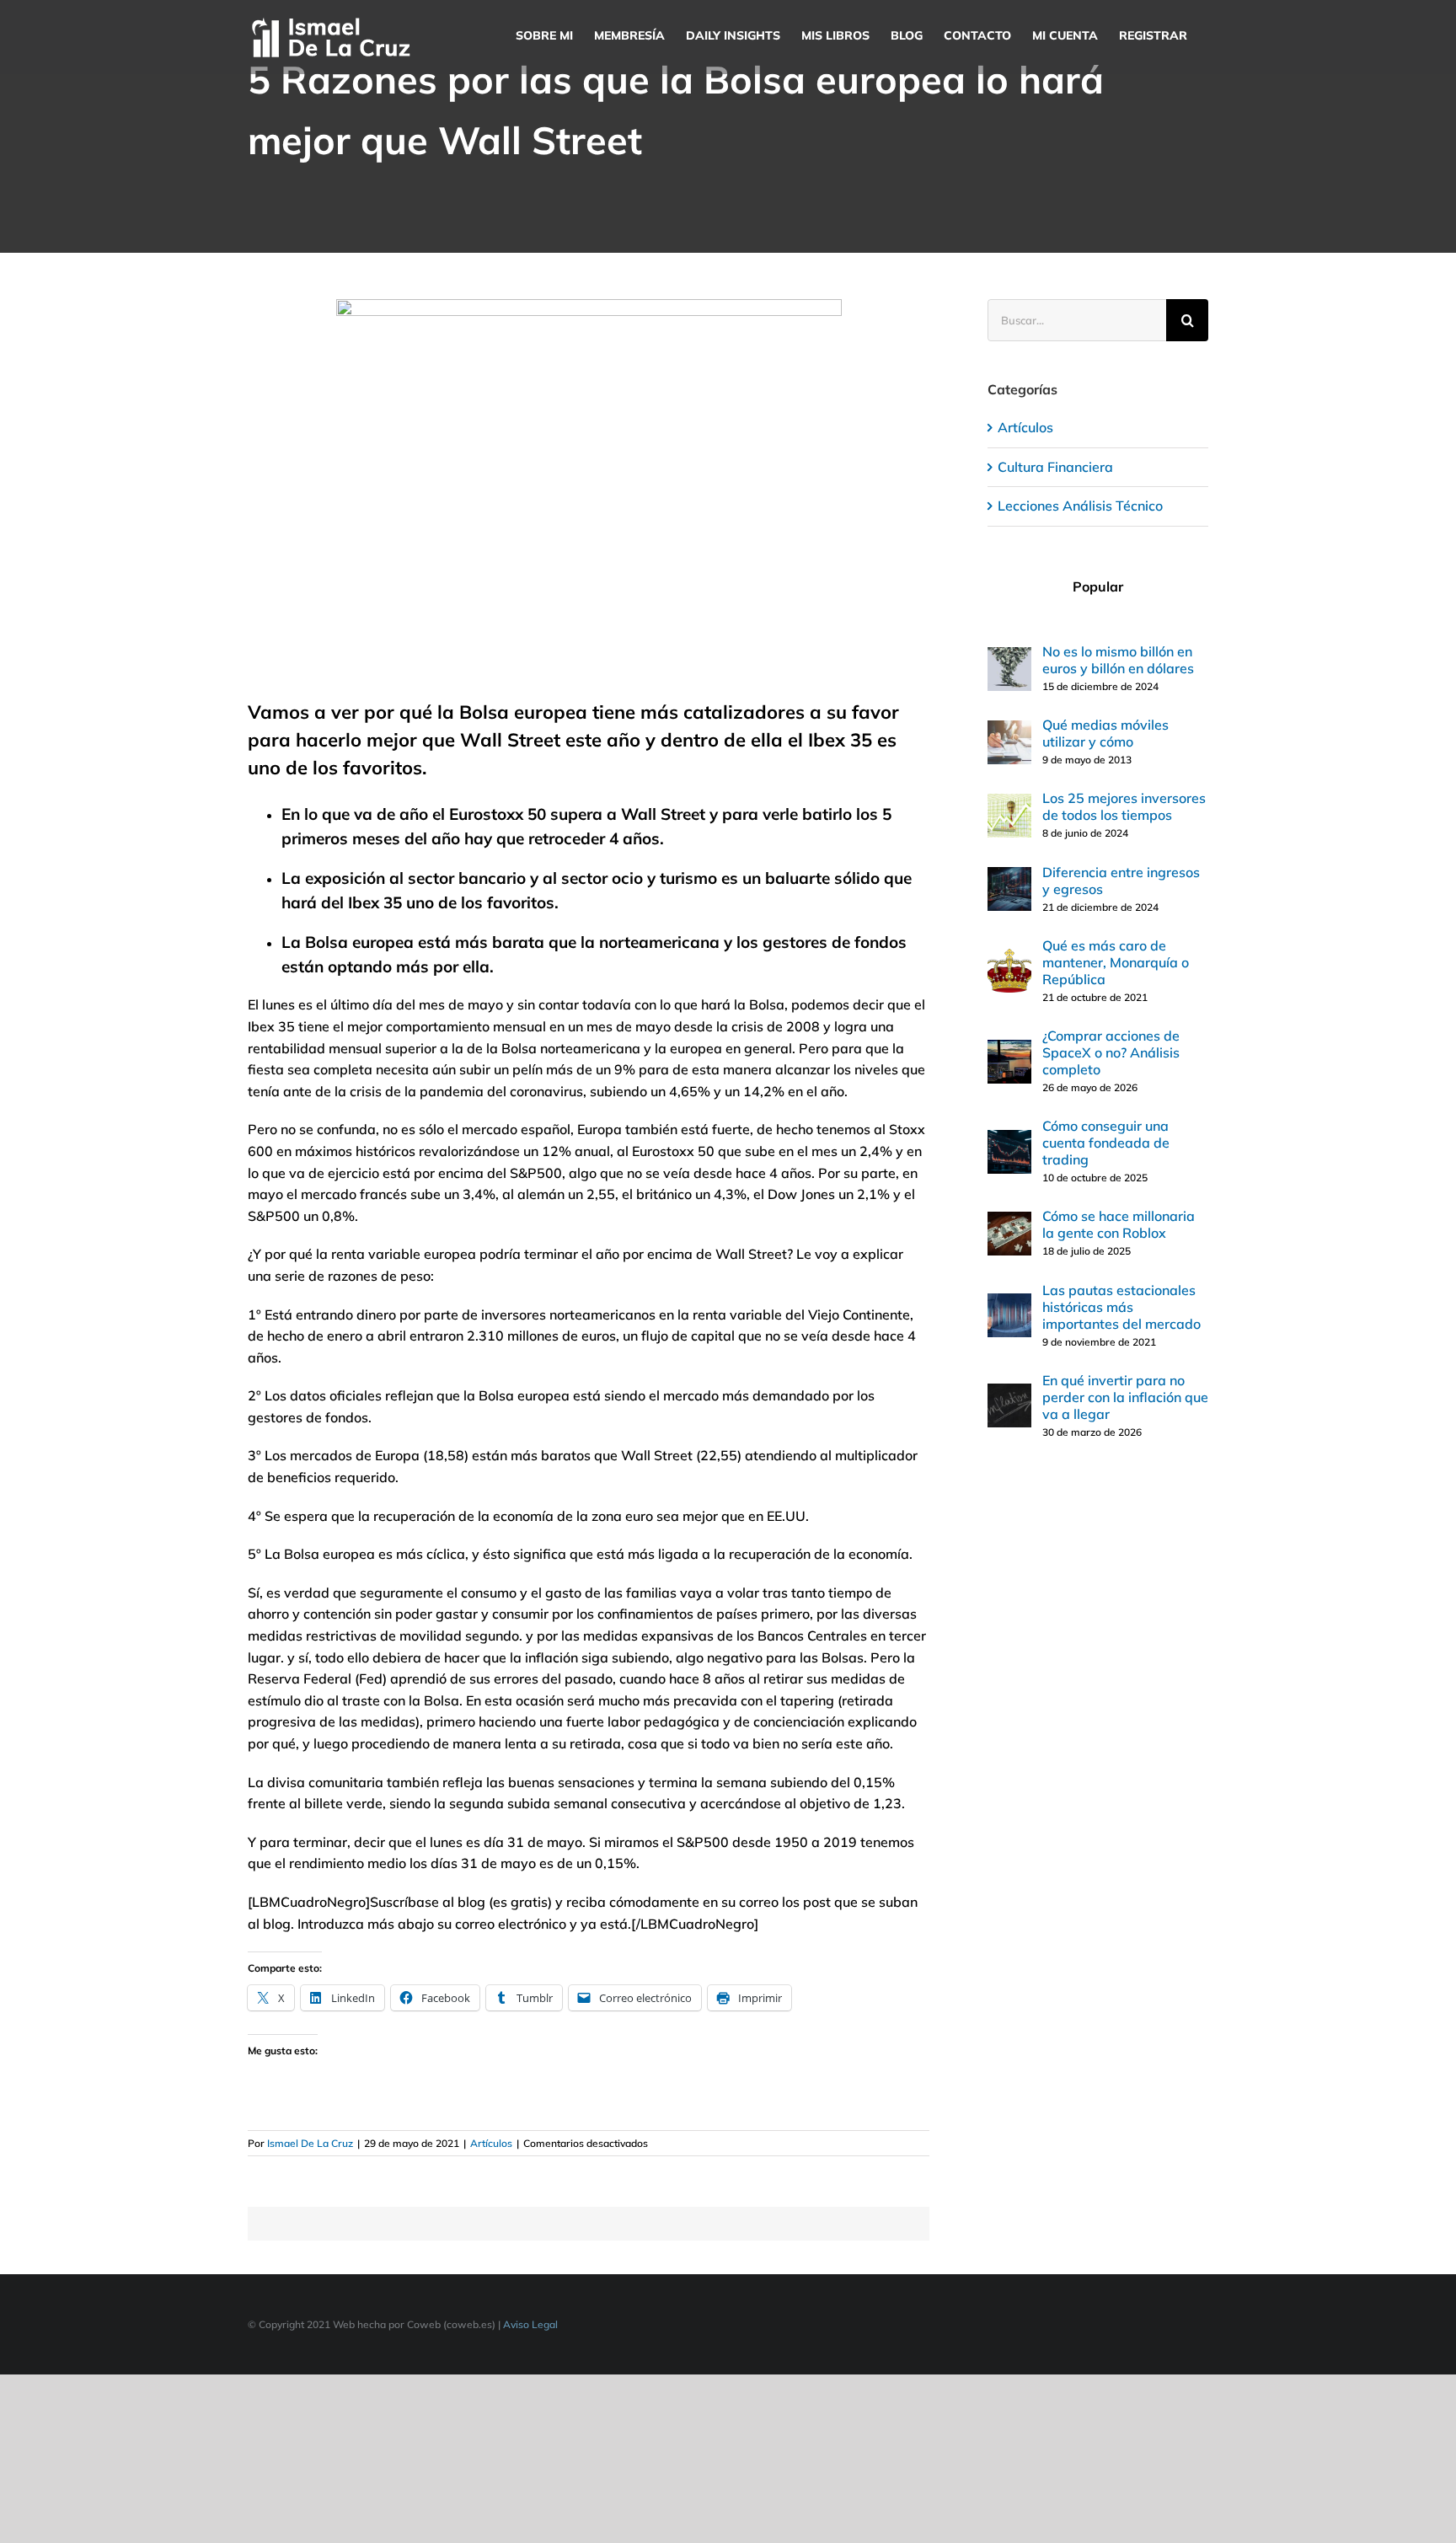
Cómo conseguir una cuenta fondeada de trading (1106, 1143)
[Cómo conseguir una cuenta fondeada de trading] (1009, 1140)
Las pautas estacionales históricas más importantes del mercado (1121, 1307)
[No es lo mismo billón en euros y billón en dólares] (1009, 657)
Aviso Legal (530, 2324)
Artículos (491, 2143)
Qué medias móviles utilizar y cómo (1105, 733)
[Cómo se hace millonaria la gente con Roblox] (1009, 1222)
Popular (1098, 586)
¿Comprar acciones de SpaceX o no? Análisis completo (1111, 1052)
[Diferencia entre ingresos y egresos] (1009, 877)
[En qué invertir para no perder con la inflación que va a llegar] (1009, 1394)
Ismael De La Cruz (310, 2143)
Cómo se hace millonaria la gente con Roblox (1119, 1224)
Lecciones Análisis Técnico (1080, 506)
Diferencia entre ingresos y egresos (1121, 881)
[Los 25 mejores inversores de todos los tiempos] (1009, 804)
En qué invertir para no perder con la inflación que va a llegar (1125, 1397)
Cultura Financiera (1055, 467)
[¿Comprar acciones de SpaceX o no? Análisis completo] (1009, 1050)
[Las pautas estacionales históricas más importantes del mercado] (1009, 1304)
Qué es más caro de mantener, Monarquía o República (1116, 962)
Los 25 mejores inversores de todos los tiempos (1124, 806)
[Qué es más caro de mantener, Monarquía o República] (1009, 959)
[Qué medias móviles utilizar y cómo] (1009, 731)
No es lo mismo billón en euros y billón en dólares (1118, 660)
